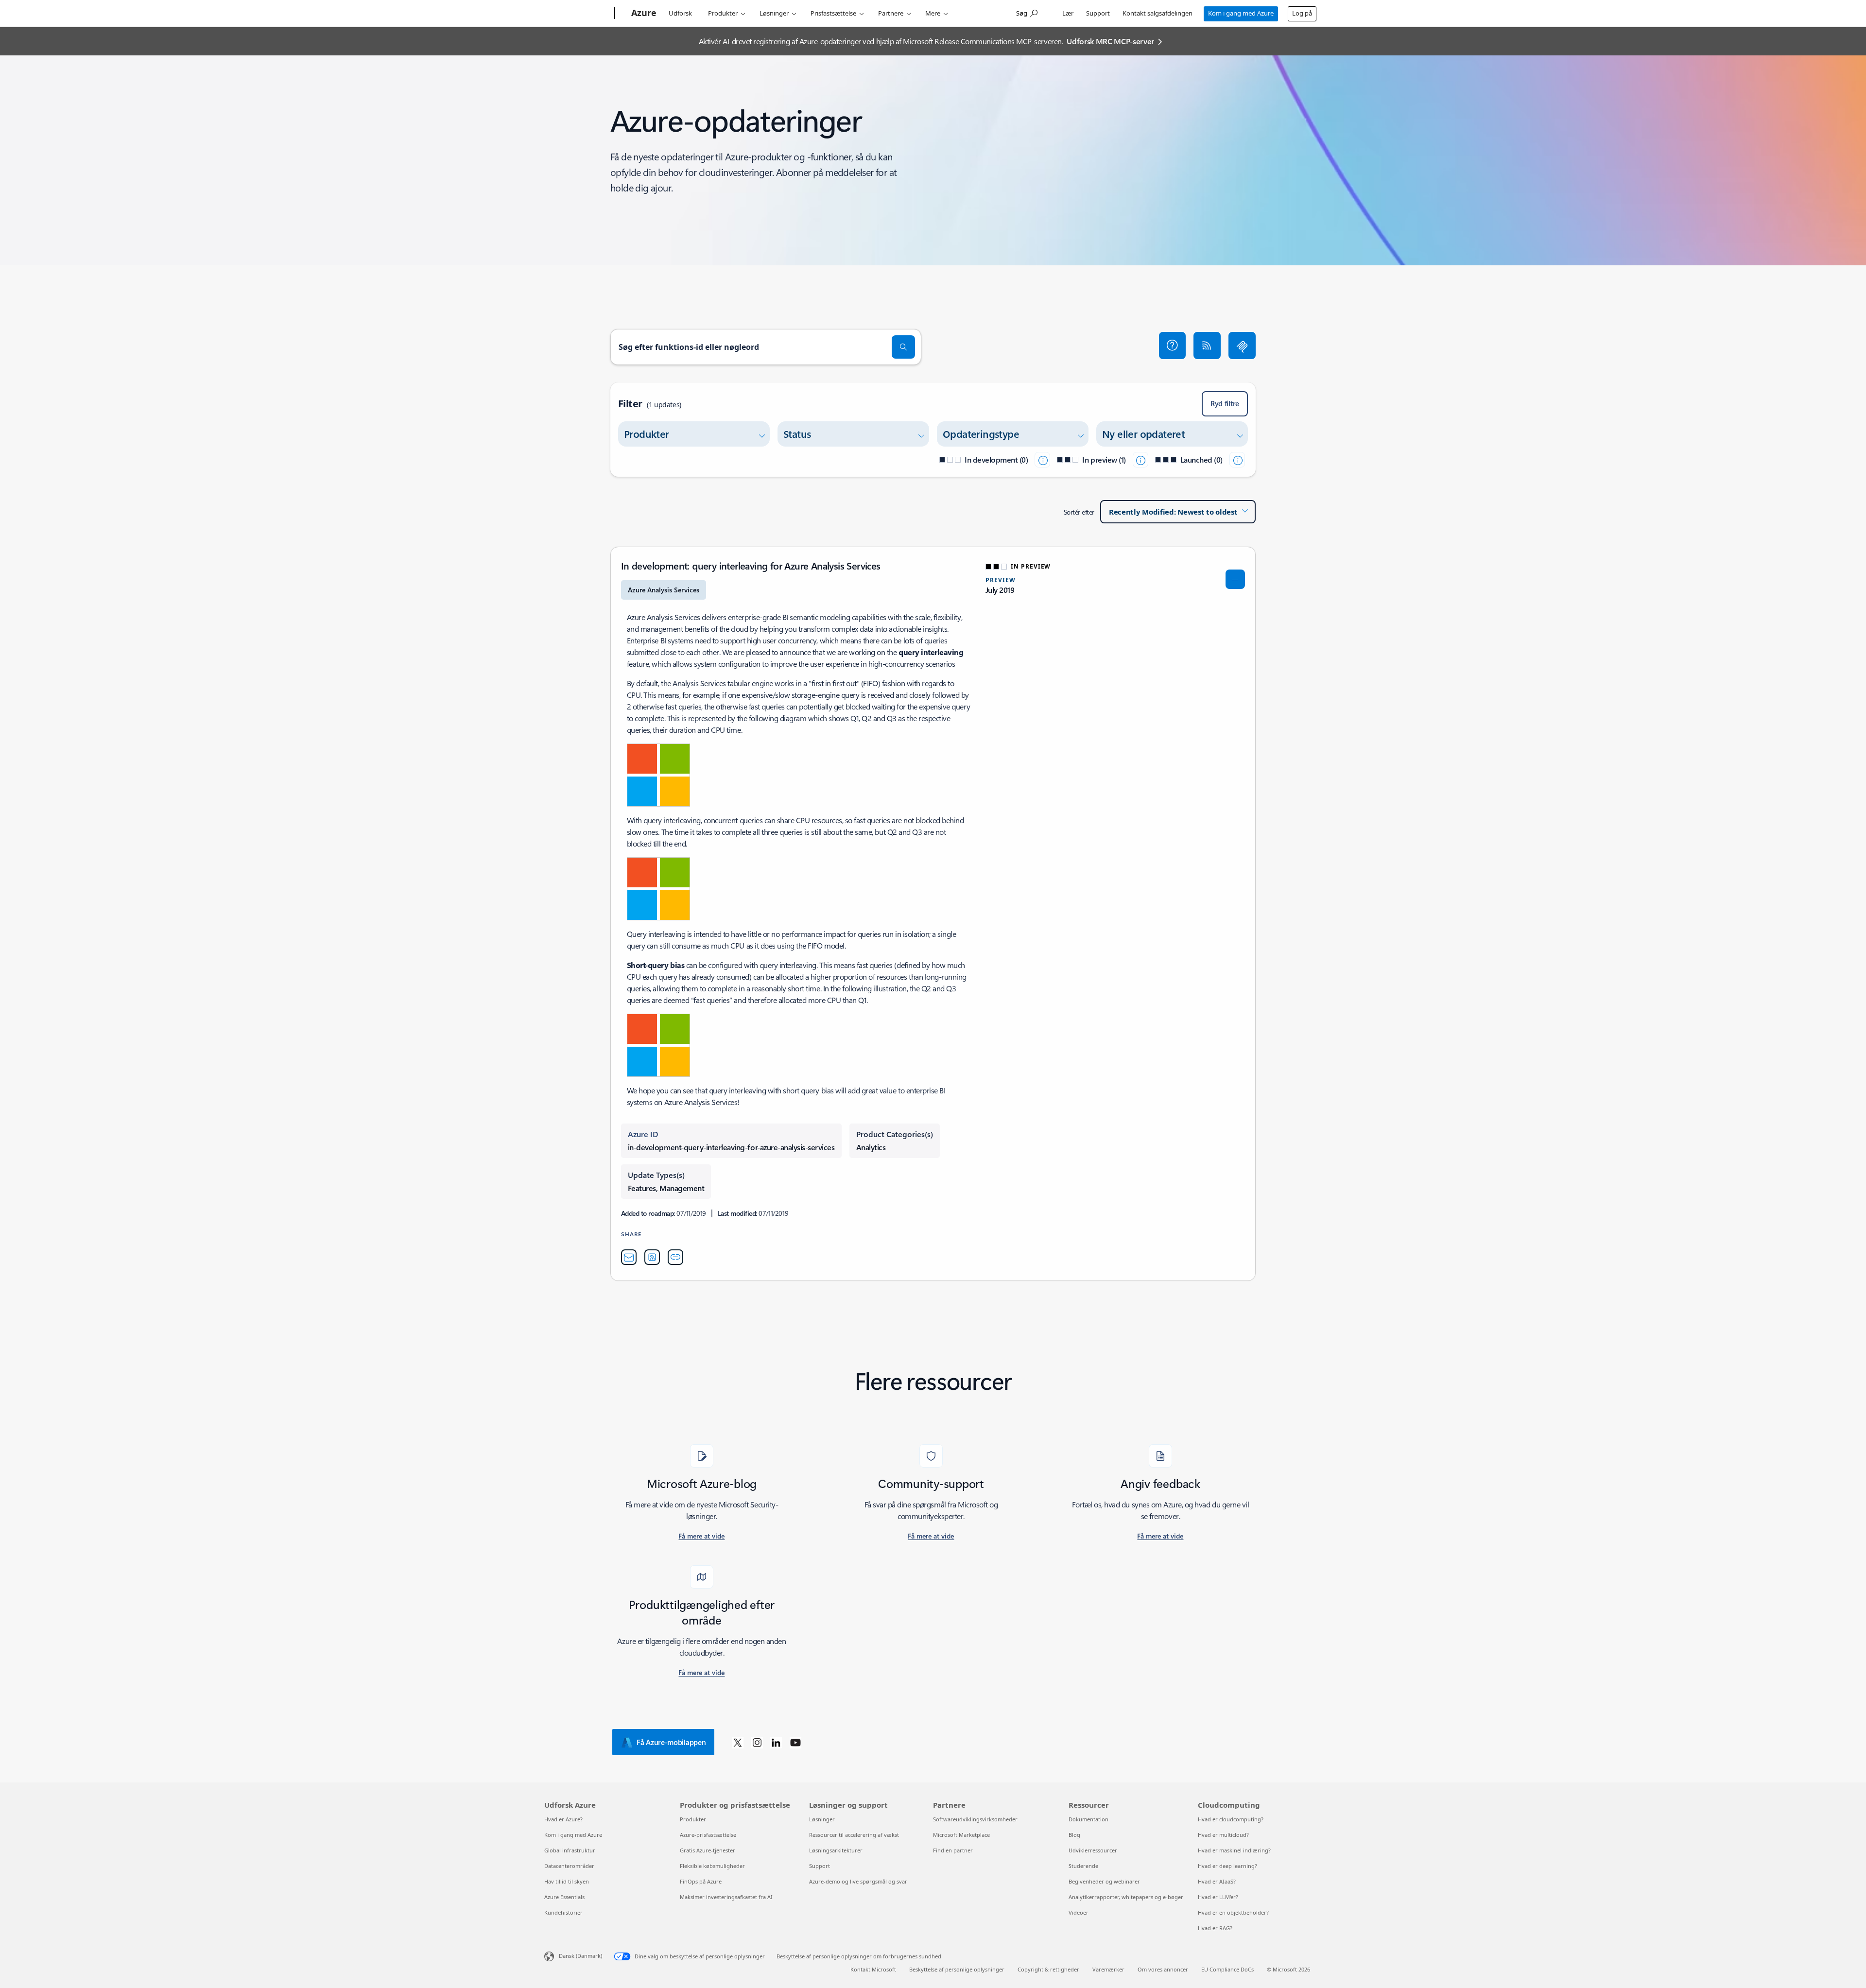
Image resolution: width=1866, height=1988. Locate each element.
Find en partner (953, 1850)
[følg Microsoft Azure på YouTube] (795, 1742)
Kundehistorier (563, 1912)
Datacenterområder (569, 1866)
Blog (1074, 1835)
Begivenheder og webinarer (1104, 1881)
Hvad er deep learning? (1227, 1866)
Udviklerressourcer (1093, 1850)
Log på (1302, 13)
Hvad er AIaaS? (1217, 1881)
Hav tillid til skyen (567, 1881)
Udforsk (680, 13)
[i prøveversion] (1140, 460)
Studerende (1083, 1866)
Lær (1068, 13)
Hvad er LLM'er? (1218, 1897)
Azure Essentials (564, 1897)
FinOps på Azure (701, 1881)
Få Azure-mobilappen (671, 1742)
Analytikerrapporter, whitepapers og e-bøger (1126, 1897)
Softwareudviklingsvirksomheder (975, 1819)
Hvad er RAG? (1215, 1928)
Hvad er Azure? (563, 1819)
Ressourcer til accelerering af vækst (854, 1835)
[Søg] (903, 347)
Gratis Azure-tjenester (708, 1850)
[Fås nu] (1237, 460)
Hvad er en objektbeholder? (1233, 1912)
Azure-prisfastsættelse (708, 1835)
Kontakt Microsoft (873, 1969)
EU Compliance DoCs (1227, 1969)
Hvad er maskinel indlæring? (1234, 1850)
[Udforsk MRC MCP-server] (1242, 346)
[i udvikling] (1042, 460)
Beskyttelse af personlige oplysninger (957, 1969)
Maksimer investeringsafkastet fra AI (726, 1897)
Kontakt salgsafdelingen (1158, 13)
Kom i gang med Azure (1241, 13)
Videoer (1079, 1912)
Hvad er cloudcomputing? (1231, 1819)
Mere (933, 13)
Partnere (891, 13)
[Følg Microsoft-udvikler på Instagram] (757, 1742)
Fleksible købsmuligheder (712, 1866)
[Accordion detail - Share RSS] (652, 1257)
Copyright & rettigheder (1048, 1969)
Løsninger (774, 13)
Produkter (723, 13)
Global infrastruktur (570, 1850)
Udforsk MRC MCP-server (1110, 41)
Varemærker (1108, 1969)
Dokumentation (1088, 1819)
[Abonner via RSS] (1207, 346)
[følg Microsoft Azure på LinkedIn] (776, 1742)
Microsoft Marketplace (961, 1835)
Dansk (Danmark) (580, 1956)
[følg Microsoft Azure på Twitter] (738, 1742)
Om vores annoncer (1163, 1969)
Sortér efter (1079, 512)
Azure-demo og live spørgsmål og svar (858, 1881)
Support (1098, 13)
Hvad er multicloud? (1223, 1835)
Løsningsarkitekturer (836, 1850)
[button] (1173, 346)
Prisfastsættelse (833, 13)
